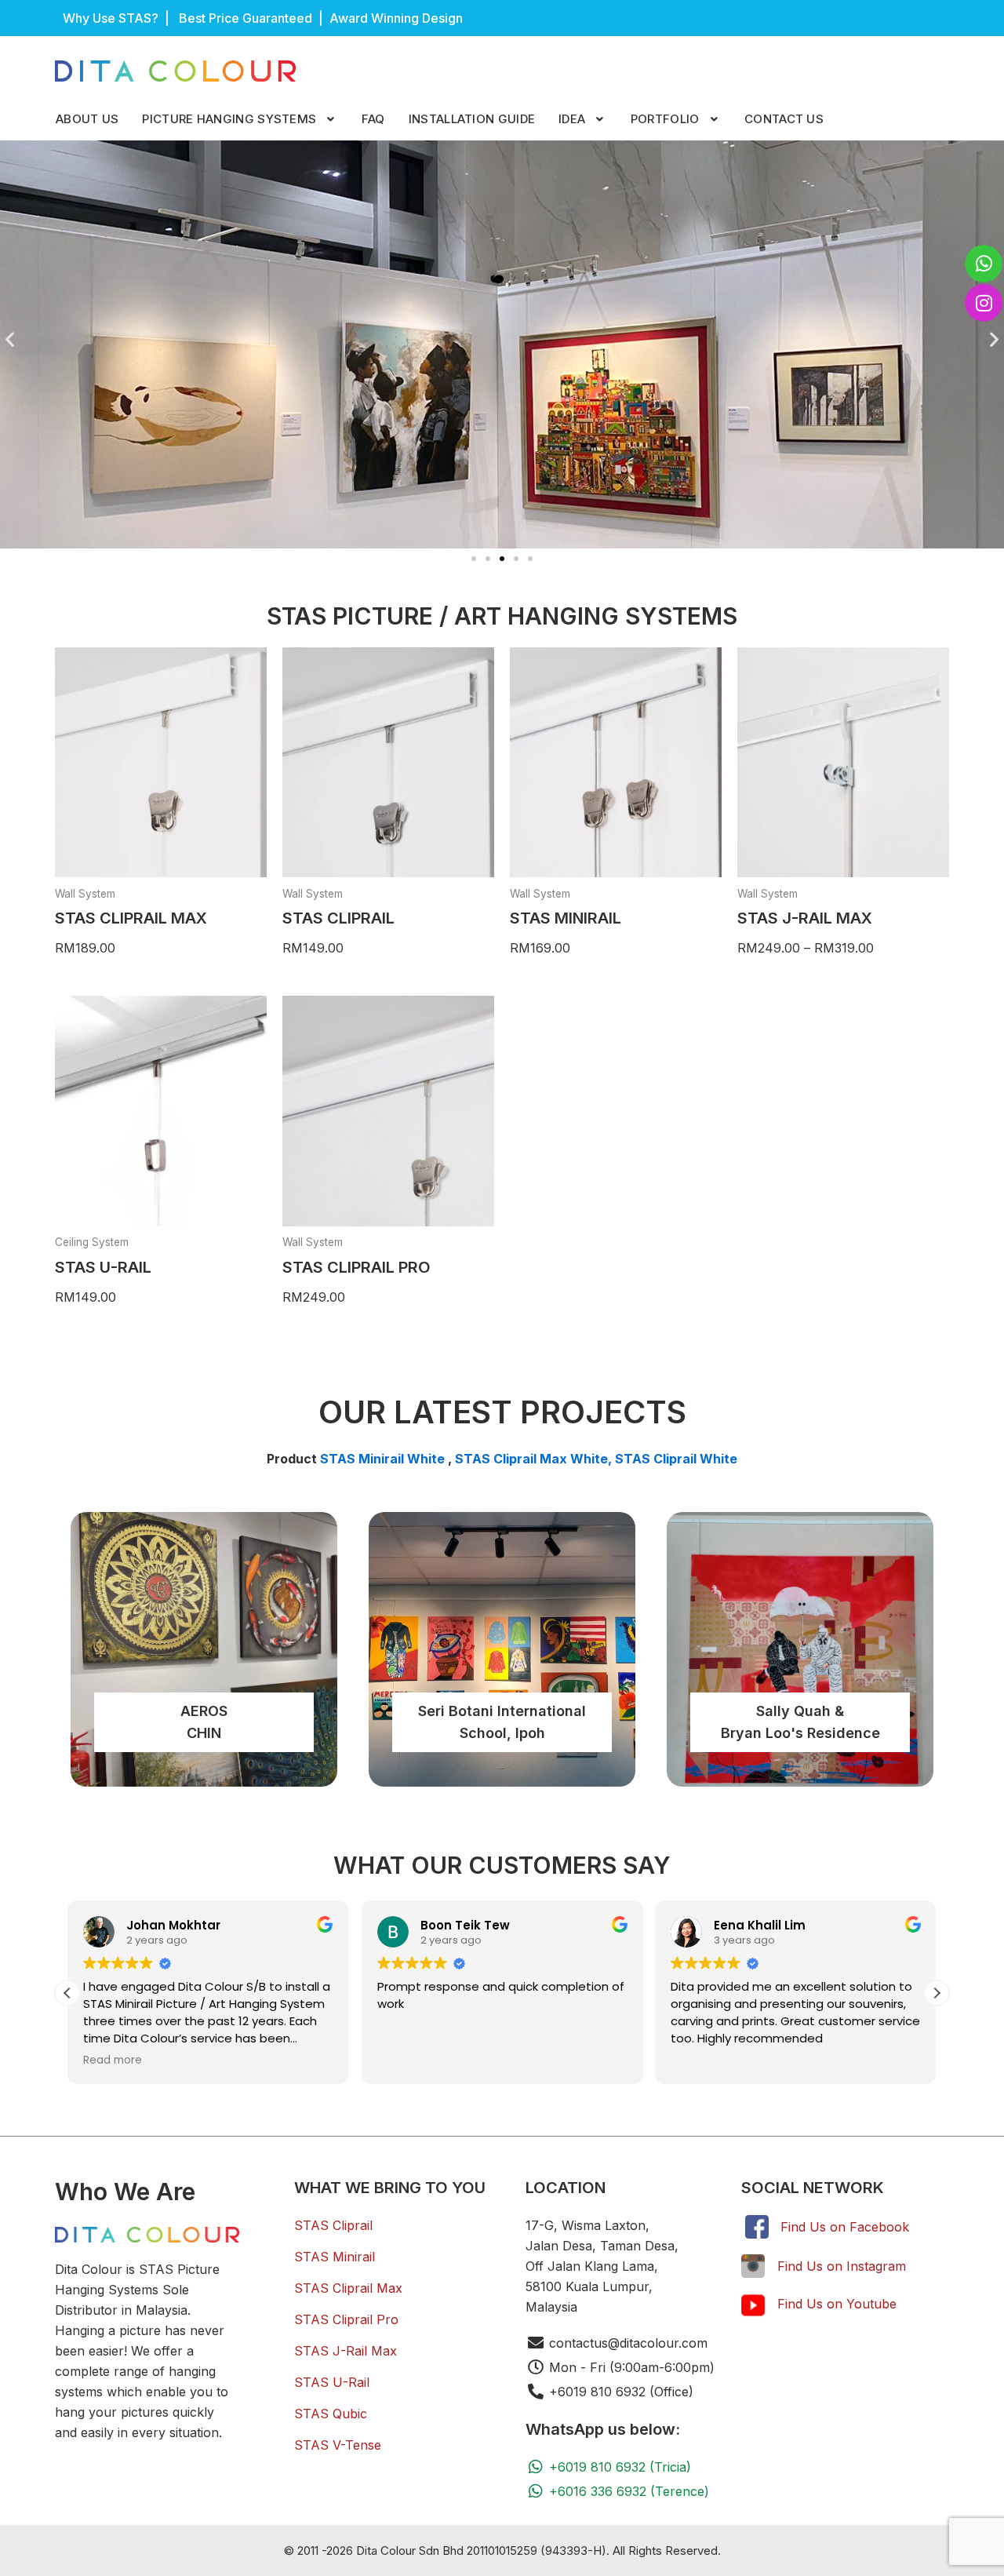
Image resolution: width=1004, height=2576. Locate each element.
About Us (87, 119)
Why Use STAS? (111, 18)
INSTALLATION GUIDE (472, 119)
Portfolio (665, 119)
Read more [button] (113, 2060)
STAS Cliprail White (676, 1459)
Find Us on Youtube (837, 2304)
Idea (572, 119)
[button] (240, 119)
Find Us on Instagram (842, 2266)
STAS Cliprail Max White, (535, 1459)
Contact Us (784, 119)
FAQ (373, 119)
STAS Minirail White (382, 1459)
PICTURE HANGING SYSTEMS (229, 119)
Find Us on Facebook (845, 2227)
